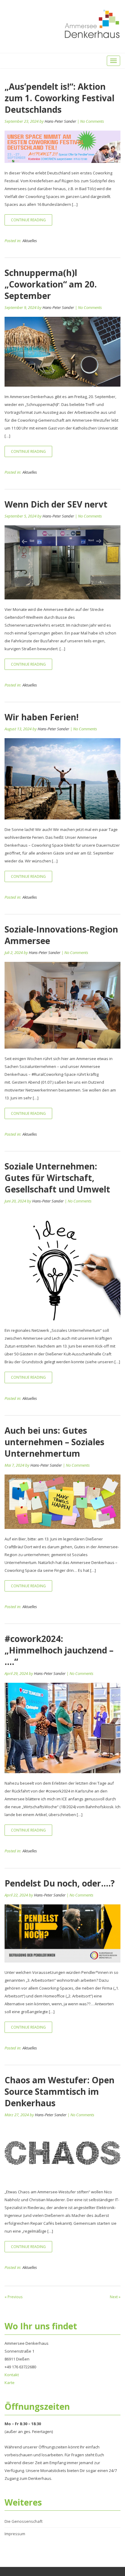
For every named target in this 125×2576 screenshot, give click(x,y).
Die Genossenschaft (24, 2521)
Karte (10, 2383)
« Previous (14, 2297)
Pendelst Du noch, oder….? (60, 1883)
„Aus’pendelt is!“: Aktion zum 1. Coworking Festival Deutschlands (59, 98)
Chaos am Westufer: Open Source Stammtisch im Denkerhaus (59, 2091)
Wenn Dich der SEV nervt (56, 504)
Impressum (15, 2534)
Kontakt (12, 2375)
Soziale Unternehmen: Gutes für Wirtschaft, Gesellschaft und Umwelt (57, 1178)
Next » (115, 2297)
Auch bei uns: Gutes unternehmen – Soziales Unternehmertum (54, 1442)
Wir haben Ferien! (42, 717)
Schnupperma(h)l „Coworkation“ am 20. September (51, 284)
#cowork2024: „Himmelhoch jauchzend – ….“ (59, 1650)
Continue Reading (28, 220)
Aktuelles (30, 241)
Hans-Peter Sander (60, 121)
